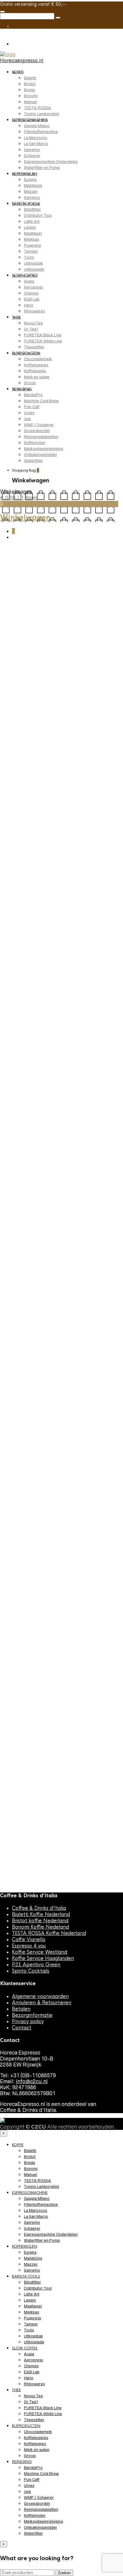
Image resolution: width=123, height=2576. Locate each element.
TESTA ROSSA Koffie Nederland (49, 1933)
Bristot (30, 84)
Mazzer (31, 192)
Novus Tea (33, 323)
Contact (22, 2028)
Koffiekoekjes (36, 365)
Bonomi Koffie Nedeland (40, 1927)
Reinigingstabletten (41, 437)
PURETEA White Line (43, 341)
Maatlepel (33, 233)
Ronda (104, 938)
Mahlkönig (33, 186)
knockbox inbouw (39, 938)
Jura (27, 419)
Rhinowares (34, 311)
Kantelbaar (95, 927)
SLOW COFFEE (25, 275)
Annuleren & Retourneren (42, 2003)
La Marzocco (36, 138)
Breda (29, 90)
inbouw (40, 927)
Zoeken (64, 2573)
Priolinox (57, 561)
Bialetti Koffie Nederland (41, 1914)
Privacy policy (28, 2021)
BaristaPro (33, 395)
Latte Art (32, 221)
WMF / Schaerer (39, 425)
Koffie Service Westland (40, 1952)
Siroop (30, 383)
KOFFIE (18, 72)
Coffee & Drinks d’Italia (39, 1908)
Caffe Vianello (29, 1940)
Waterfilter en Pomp (42, 168)
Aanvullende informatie (62, 999)
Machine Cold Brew (41, 401)
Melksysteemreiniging (43, 449)
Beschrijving (19, 999)
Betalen (21, 2009)
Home (7, 561)
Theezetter (34, 347)
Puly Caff (32, 407)
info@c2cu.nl (32, 2081)
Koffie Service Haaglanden (43, 1958)
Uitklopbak (33, 263)
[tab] (19, 998)
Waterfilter (33, 461)
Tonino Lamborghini (41, 114)
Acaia (29, 281)
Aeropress (33, 287)
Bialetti (30, 78)
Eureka (30, 180)
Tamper (31, 251)
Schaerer (32, 156)
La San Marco (36, 144)
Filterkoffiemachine (41, 132)
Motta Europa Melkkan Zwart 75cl (59, 1864)
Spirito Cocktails (31, 1971)
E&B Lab (32, 299)
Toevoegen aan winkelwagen (51, 899)
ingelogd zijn (31, 1725)
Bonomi (31, 96)
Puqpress (32, 245)
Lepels (30, 227)
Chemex (31, 293)
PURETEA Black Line (43, 335)
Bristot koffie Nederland (40, 1921)
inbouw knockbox (66, 927)
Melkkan (31, 239)
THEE (16, 317)
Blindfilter (32, 209)
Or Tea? (31, 329)
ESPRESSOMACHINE (30, 120)
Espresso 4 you (29, 1946)
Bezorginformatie (32, 2015)
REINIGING (22, 389)
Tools (29, 257)
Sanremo (32, 150)
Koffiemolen (35, 443)
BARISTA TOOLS (26, 204)
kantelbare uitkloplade (21, 932)
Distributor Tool (38, 215)
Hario (29, 305)
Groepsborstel (37, 431)
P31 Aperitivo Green (36, 1965)
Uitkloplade (34, 269)
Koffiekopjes (35, 371)
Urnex (29, 413)
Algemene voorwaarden (40, 1996)
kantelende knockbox (65, 932)
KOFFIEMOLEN (24, 174)
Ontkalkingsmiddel (40, 455)
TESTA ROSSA (37, 108)
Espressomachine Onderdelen (51, 162)
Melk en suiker (37, 377)
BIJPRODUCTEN (26, 353)
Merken (31, 561)
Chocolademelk (38, 359)
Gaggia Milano (37, 126)
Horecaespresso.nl (22, 61)
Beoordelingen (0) (25, 1008)
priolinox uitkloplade (77, 938)
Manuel (30, 102)
